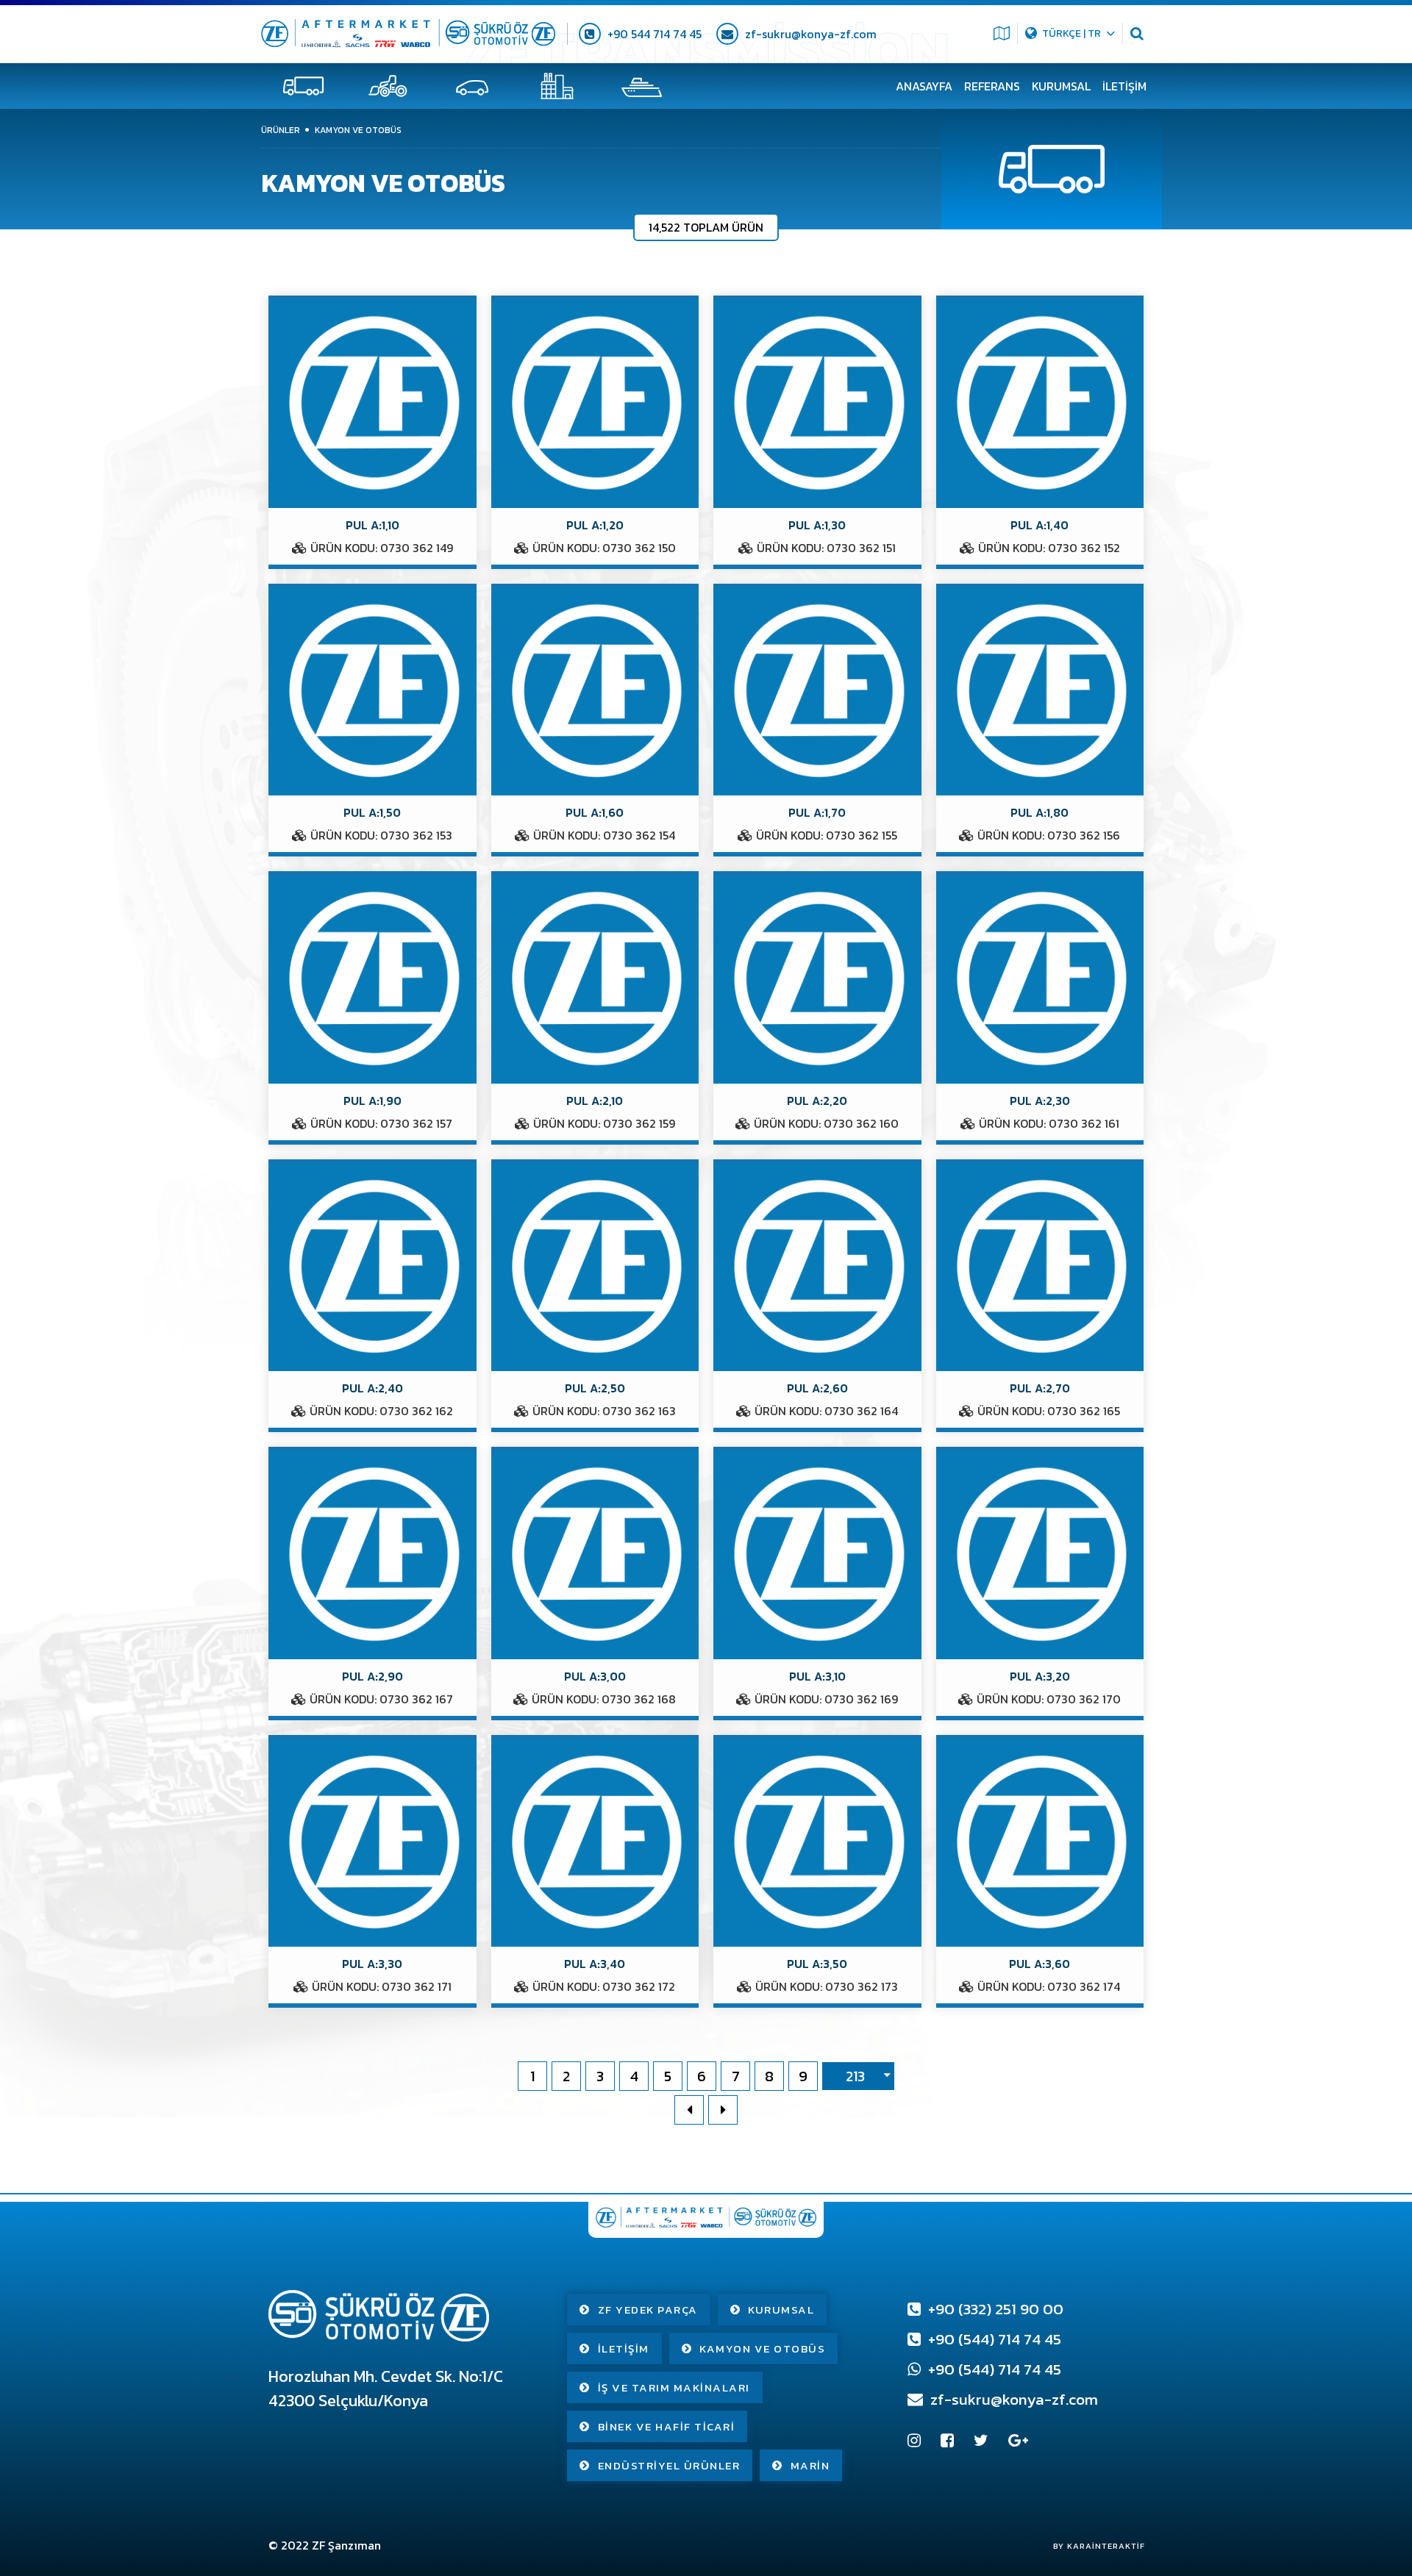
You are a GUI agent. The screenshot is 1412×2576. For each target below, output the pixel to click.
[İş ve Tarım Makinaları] (388, 86)
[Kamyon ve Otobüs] (303, 86)
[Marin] (642, 86)
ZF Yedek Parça (648, 2310)
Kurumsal (1061, 86)
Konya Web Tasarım (1092, 2546)
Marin (810, 2465)
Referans (992, 86)
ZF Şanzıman (346, 2545)
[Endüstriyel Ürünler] (557, 86)
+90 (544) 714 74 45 (993, 2339)
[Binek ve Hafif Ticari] (473, 86)
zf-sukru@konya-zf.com (809, 34)
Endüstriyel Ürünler (669, 2465)
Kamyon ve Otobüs (762, 2348)
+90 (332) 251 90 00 (994, 2309)
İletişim (1124, 86)
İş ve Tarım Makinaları (674, 2387)
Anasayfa (924, 86)
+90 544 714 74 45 (653, 34)
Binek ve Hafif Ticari (667, 2426)
